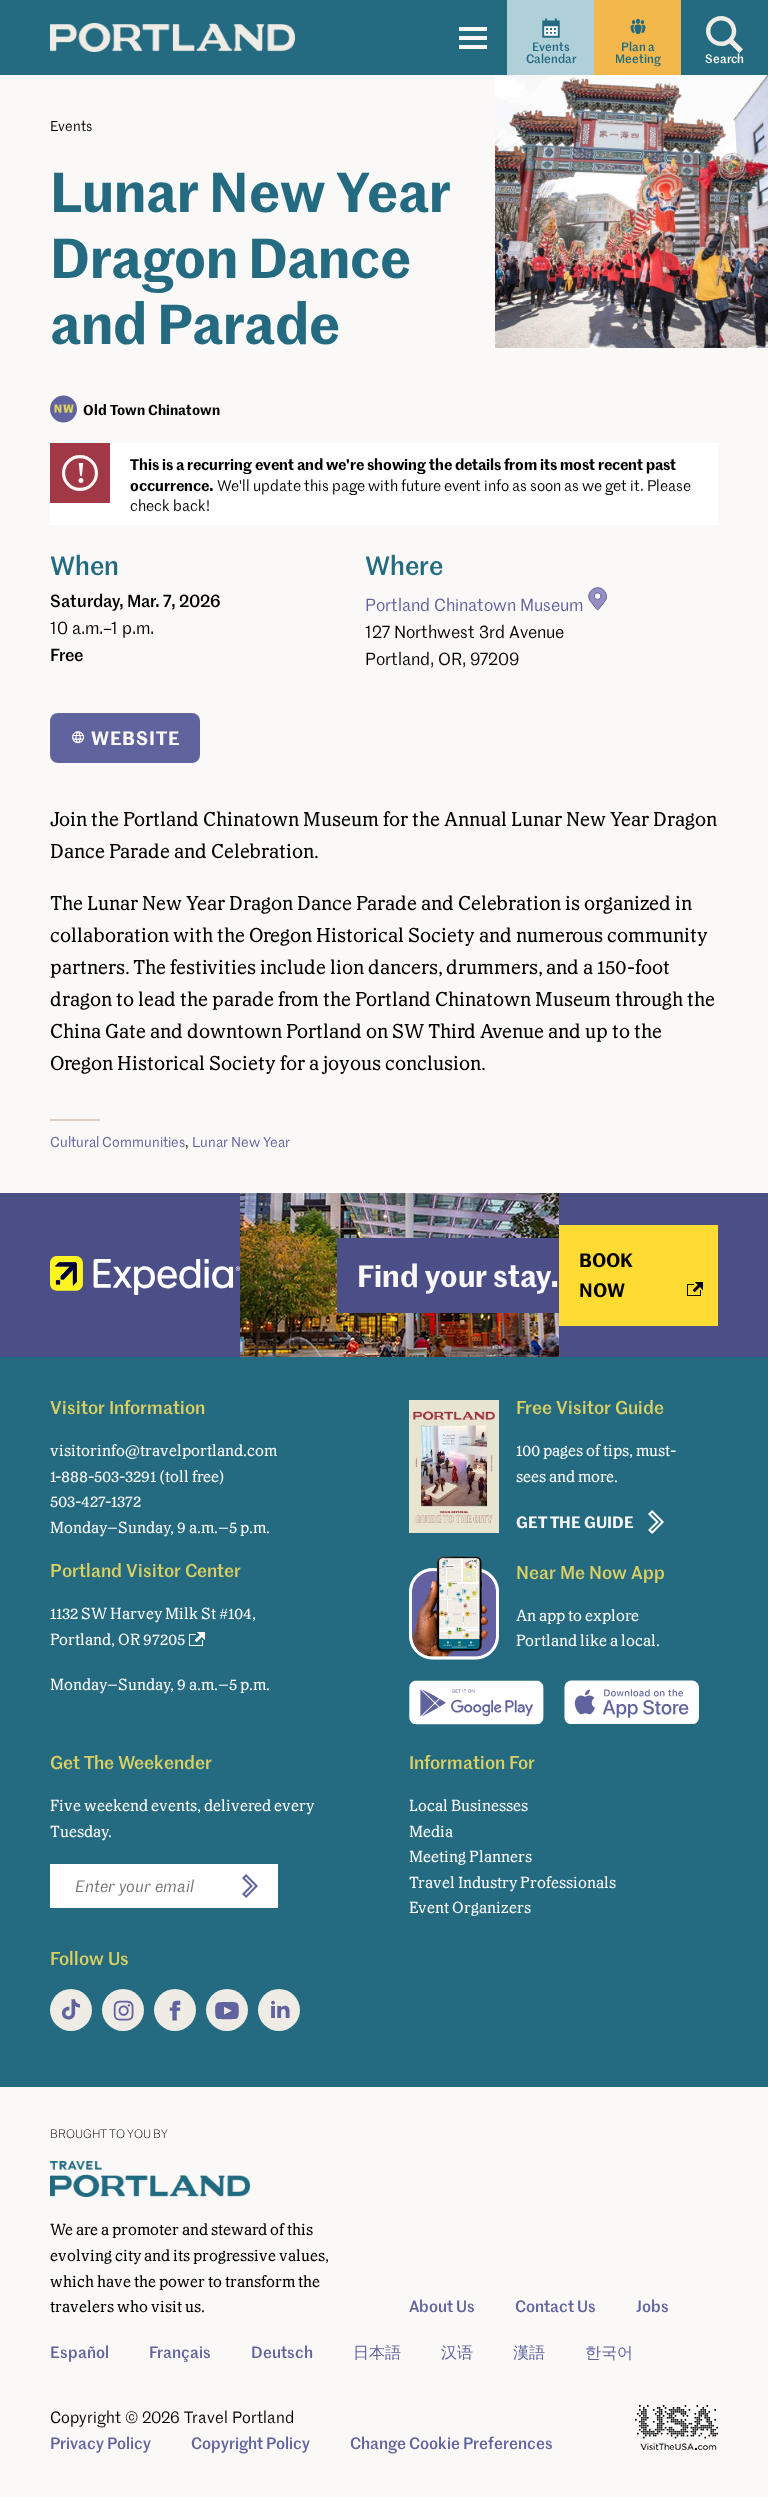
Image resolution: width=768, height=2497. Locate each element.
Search (724, 58)
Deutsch (282, 2352)
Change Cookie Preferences (451, 2443)
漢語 (529, 2352)
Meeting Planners (470, 1856)
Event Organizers (470, 1907)
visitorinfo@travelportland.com (163, 1450)
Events (71, 125)
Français (180, 2352)
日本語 (377, 2352)
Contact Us (555, 2306)
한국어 (609, 2352)
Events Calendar (551, 52)
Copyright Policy (250, 2443)
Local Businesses (468, 1805)
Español (79, 2352)
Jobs (652, 2306)
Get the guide (575, 1521)
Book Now (606, 1274)
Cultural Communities (117, 1141)
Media (431, 1831)
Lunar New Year (241, 1141)
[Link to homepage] (172, 37)
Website (135, 737)
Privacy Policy (100, 2443)
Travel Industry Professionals (512, 1882)
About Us (442, 2306)
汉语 (457, 2352)
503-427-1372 (95, 1501)
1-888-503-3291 (103, 1476)
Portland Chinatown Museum (474, 604)
